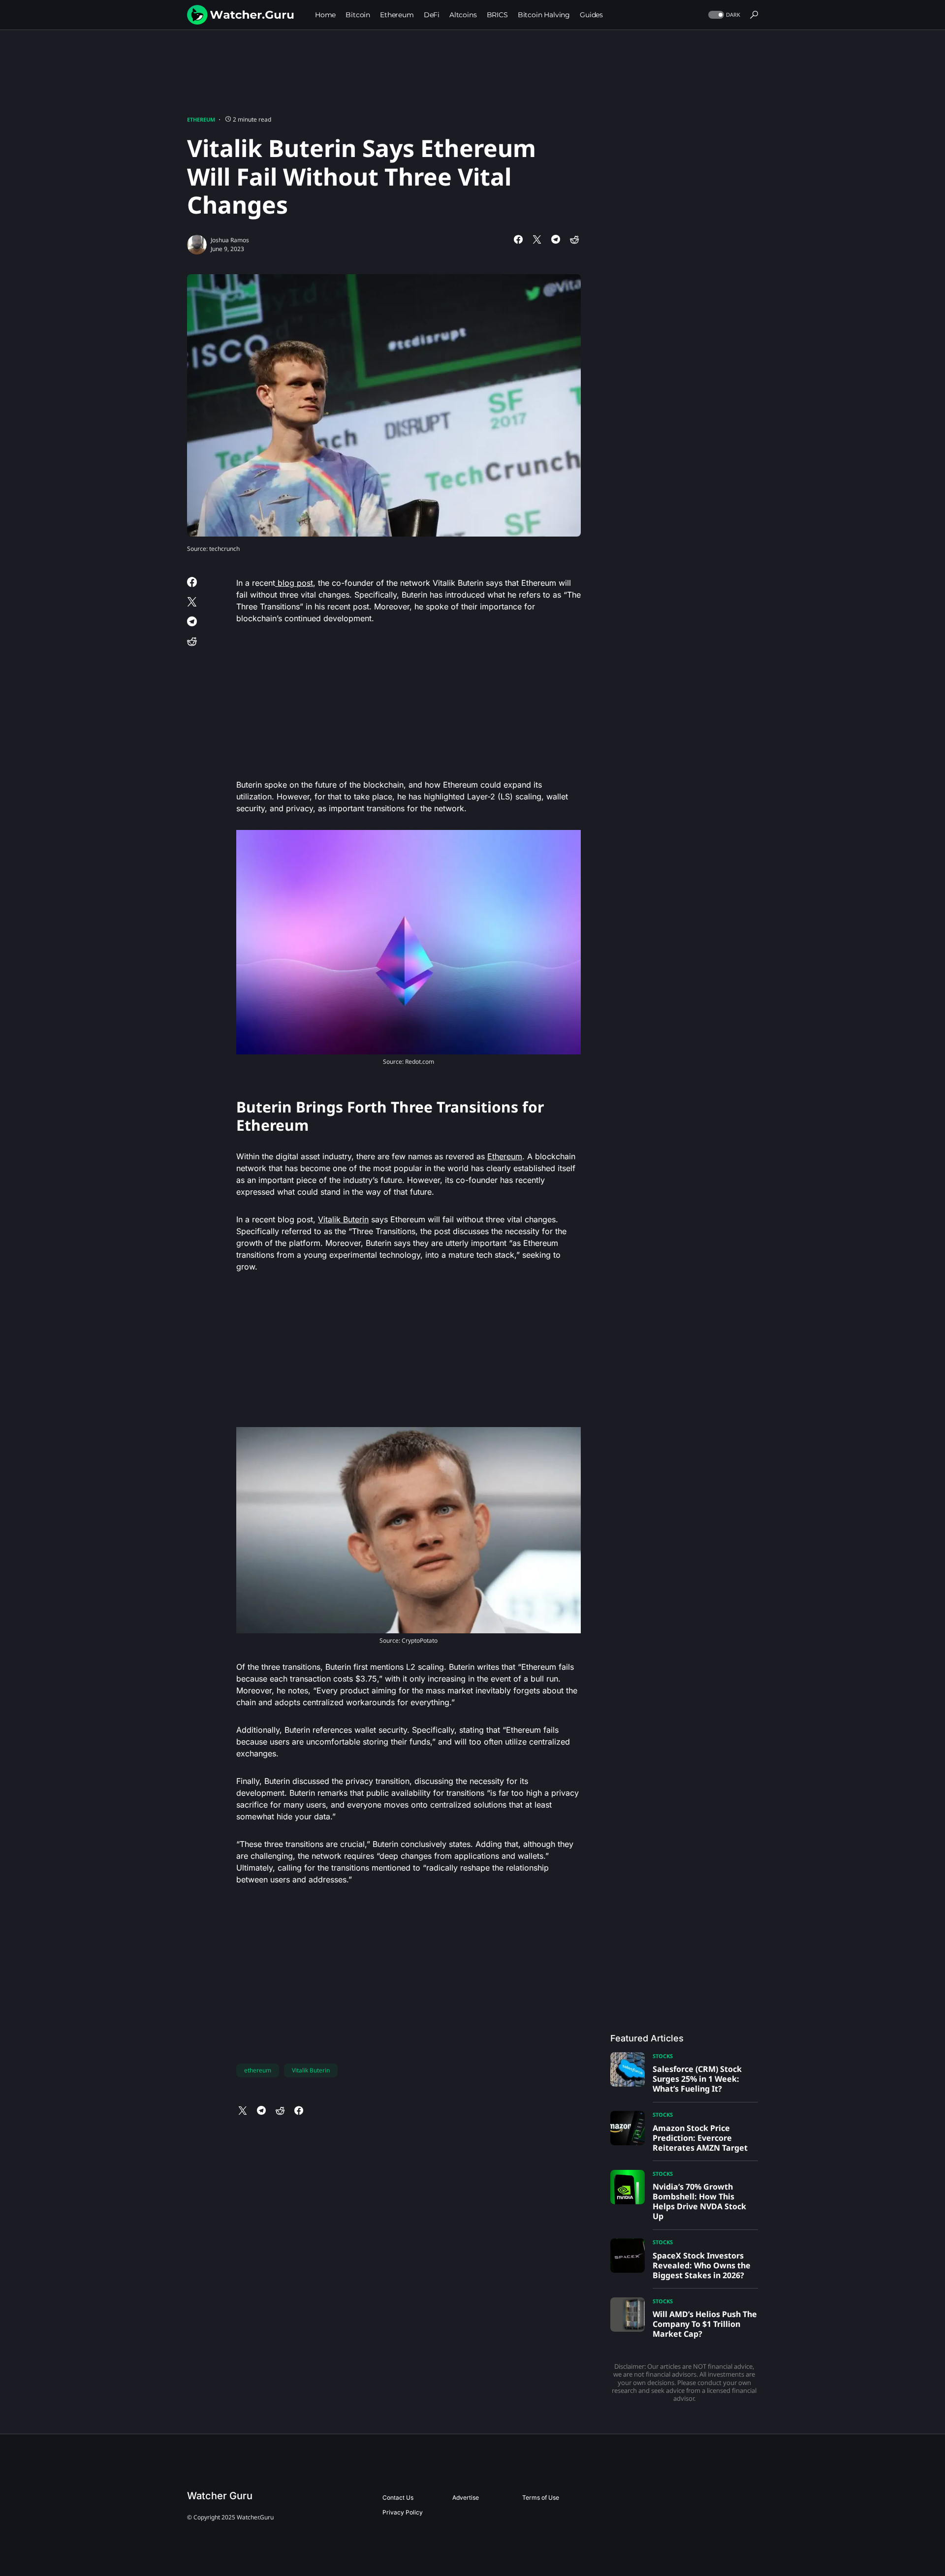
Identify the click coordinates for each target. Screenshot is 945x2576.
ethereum (258, 2070)
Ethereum (201, 119)
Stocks (663, 2056)
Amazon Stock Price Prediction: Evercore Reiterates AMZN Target (700, 2138)
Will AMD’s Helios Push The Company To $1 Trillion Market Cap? (705, 2324)
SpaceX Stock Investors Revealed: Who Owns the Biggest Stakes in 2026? (702, 2265)
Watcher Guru (220, 2496)
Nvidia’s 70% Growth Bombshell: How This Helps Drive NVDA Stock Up (699, 2201)
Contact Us (398, 2497)
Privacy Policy (403, 2512)
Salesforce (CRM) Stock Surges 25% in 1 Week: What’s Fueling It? (697, 2079)
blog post (294, 583)
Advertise (466, 2497)
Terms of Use (541, 2497)
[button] (723, 15)
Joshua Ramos (230, 240)
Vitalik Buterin (343, 1219)
